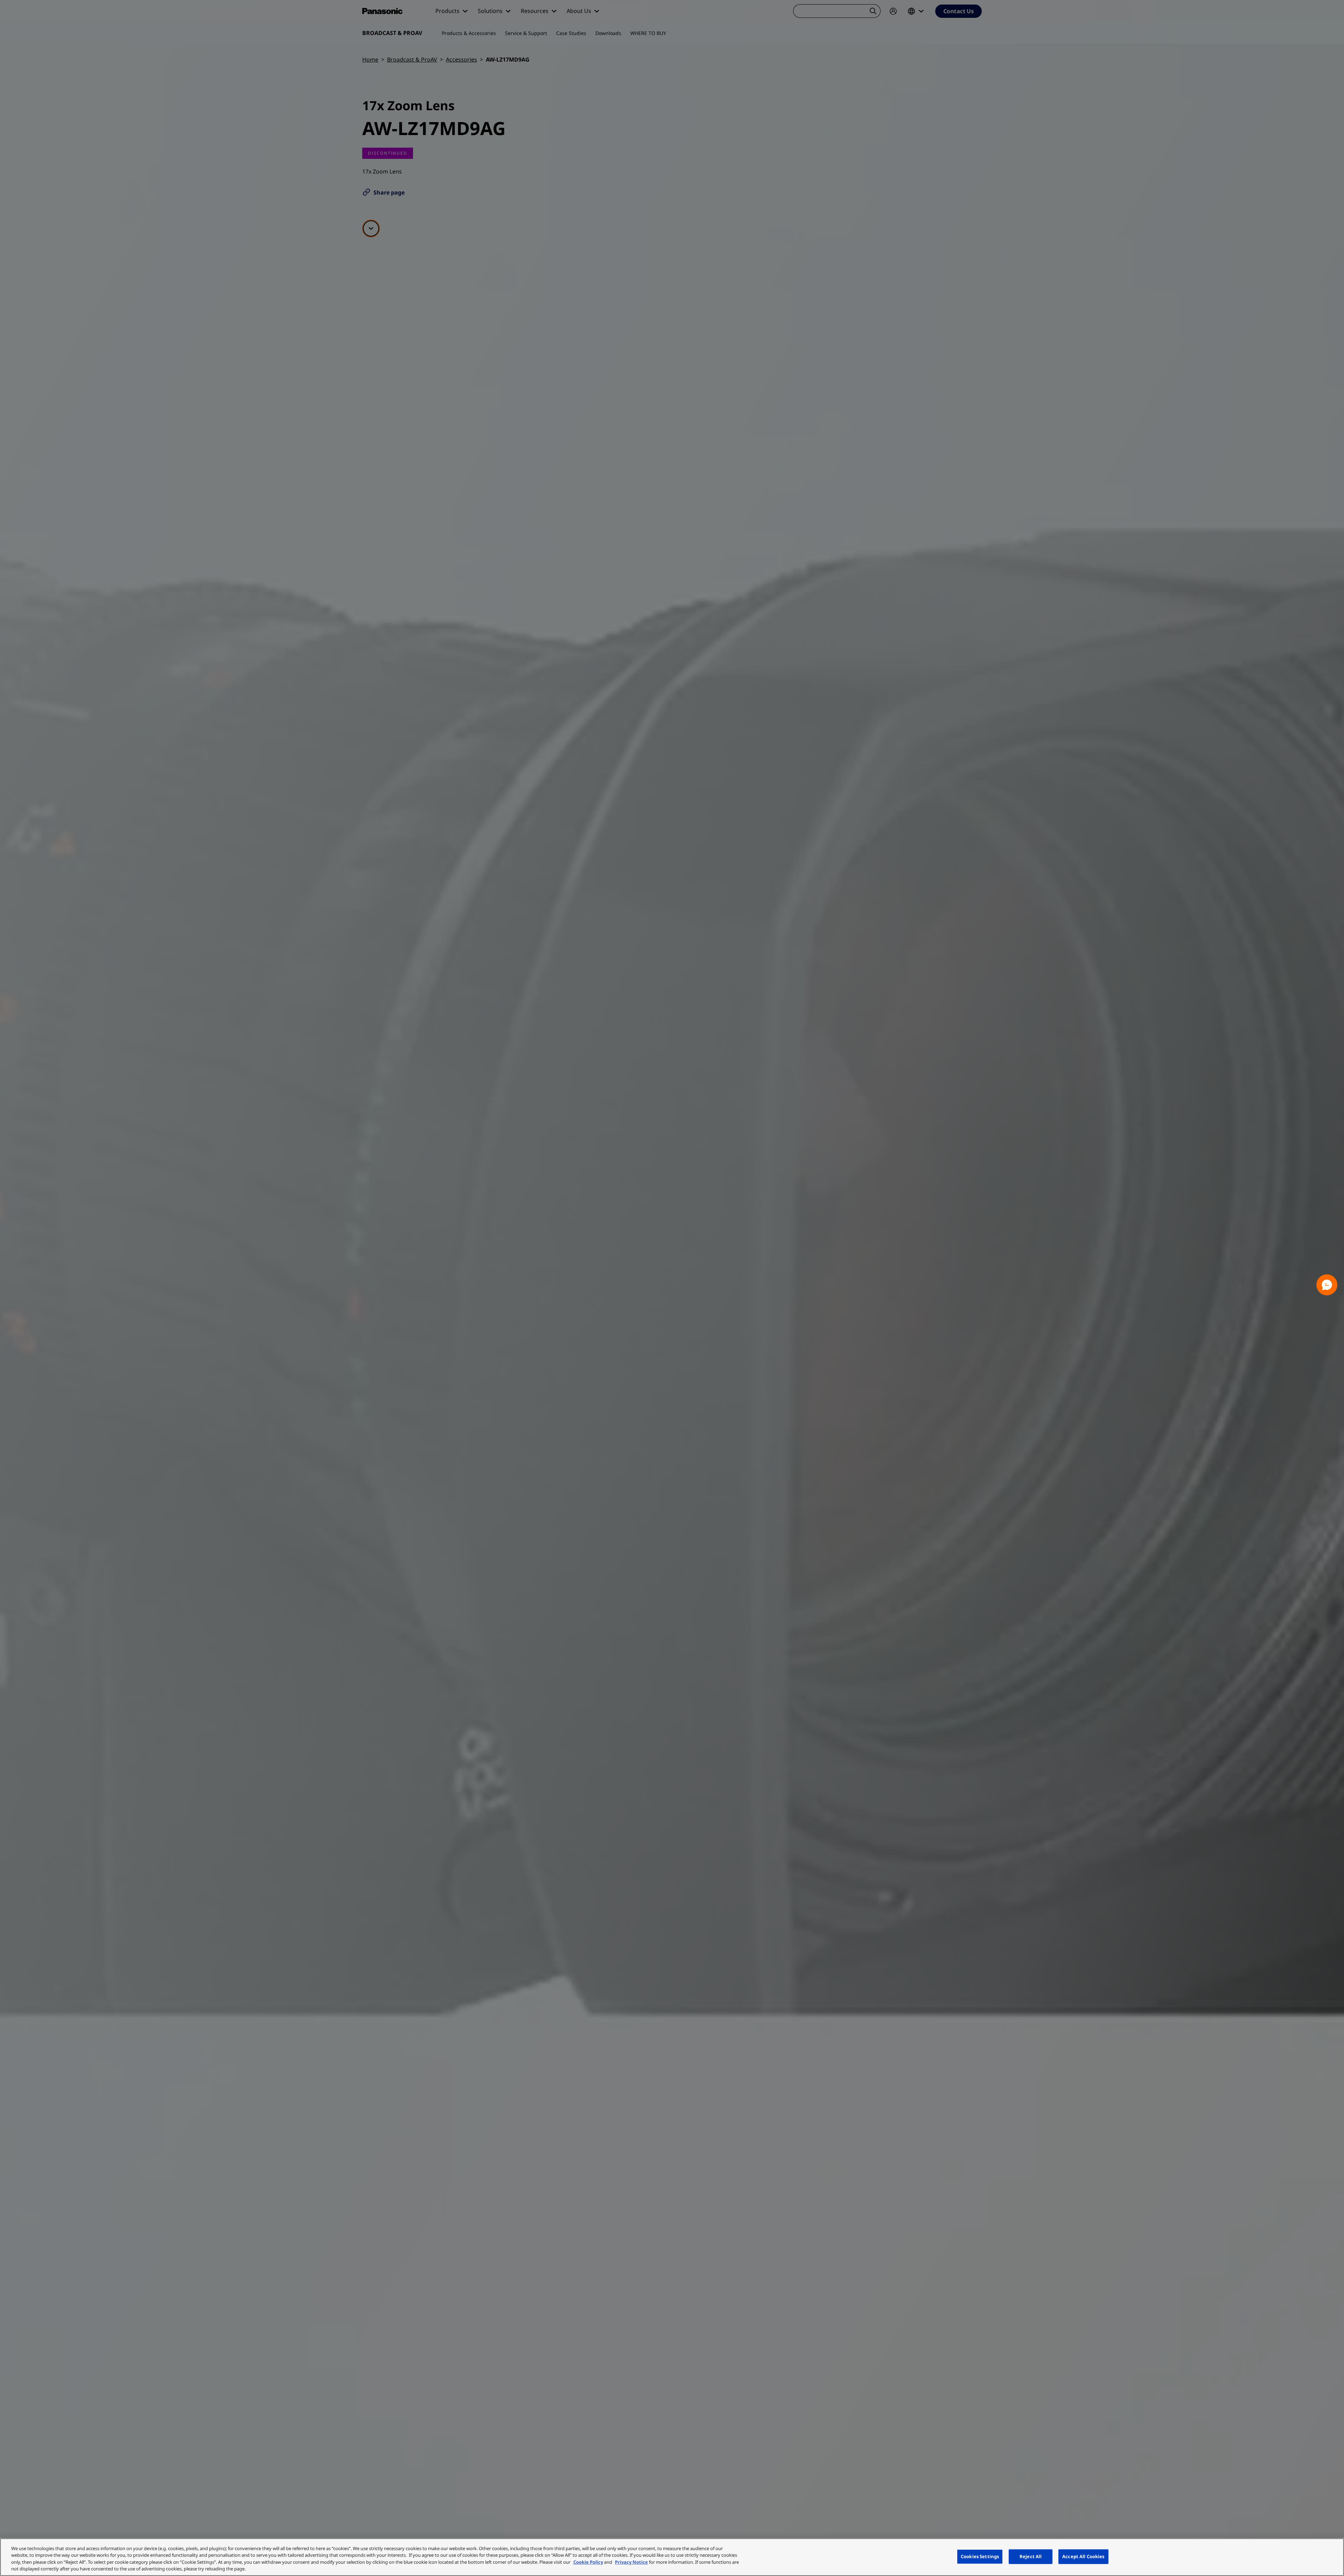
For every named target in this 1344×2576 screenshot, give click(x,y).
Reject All (1031, 2556)
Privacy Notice (631, 2562)
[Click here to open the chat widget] (1327, 1285)
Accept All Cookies (1083, 2556)
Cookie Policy (588, 2562)
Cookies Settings (980, 2556)
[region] (672, 2557)
